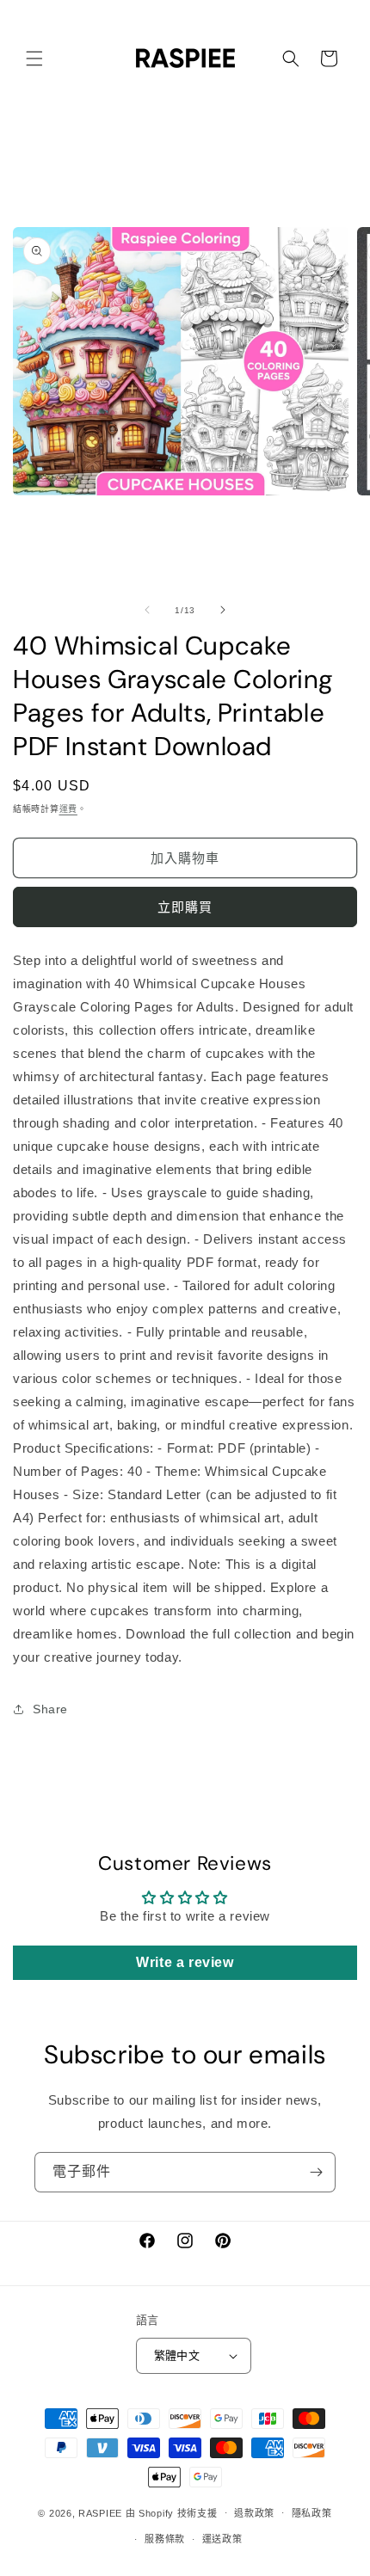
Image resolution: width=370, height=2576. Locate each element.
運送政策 (222, 2539)
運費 (68, 809)
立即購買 (185, 907)
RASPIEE (100, 2512)
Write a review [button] (185, 1962)
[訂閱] (316, 2172)
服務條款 (165, 2539)
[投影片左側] (147, 610)
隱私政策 (312, 2513)
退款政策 (254, 2513)
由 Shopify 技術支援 (172, 2512)
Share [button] (50, 1709)
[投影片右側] (223, 610)
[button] (34, 58)
